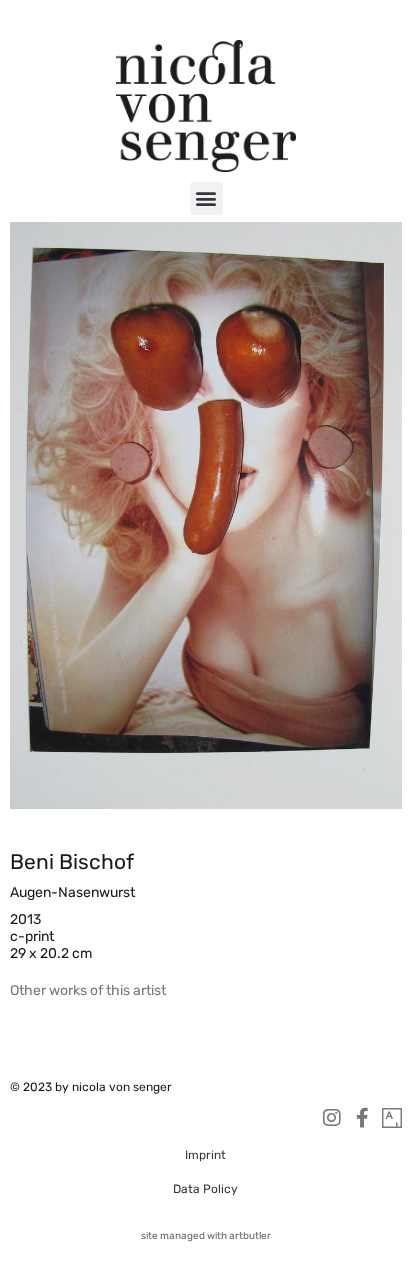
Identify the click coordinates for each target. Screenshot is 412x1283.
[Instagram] (332, 1118)
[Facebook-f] (362, 1118)
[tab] (88, 990)
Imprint (205, 1155)
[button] (206, 198)
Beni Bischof (72, 861)
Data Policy (205, 1189)
